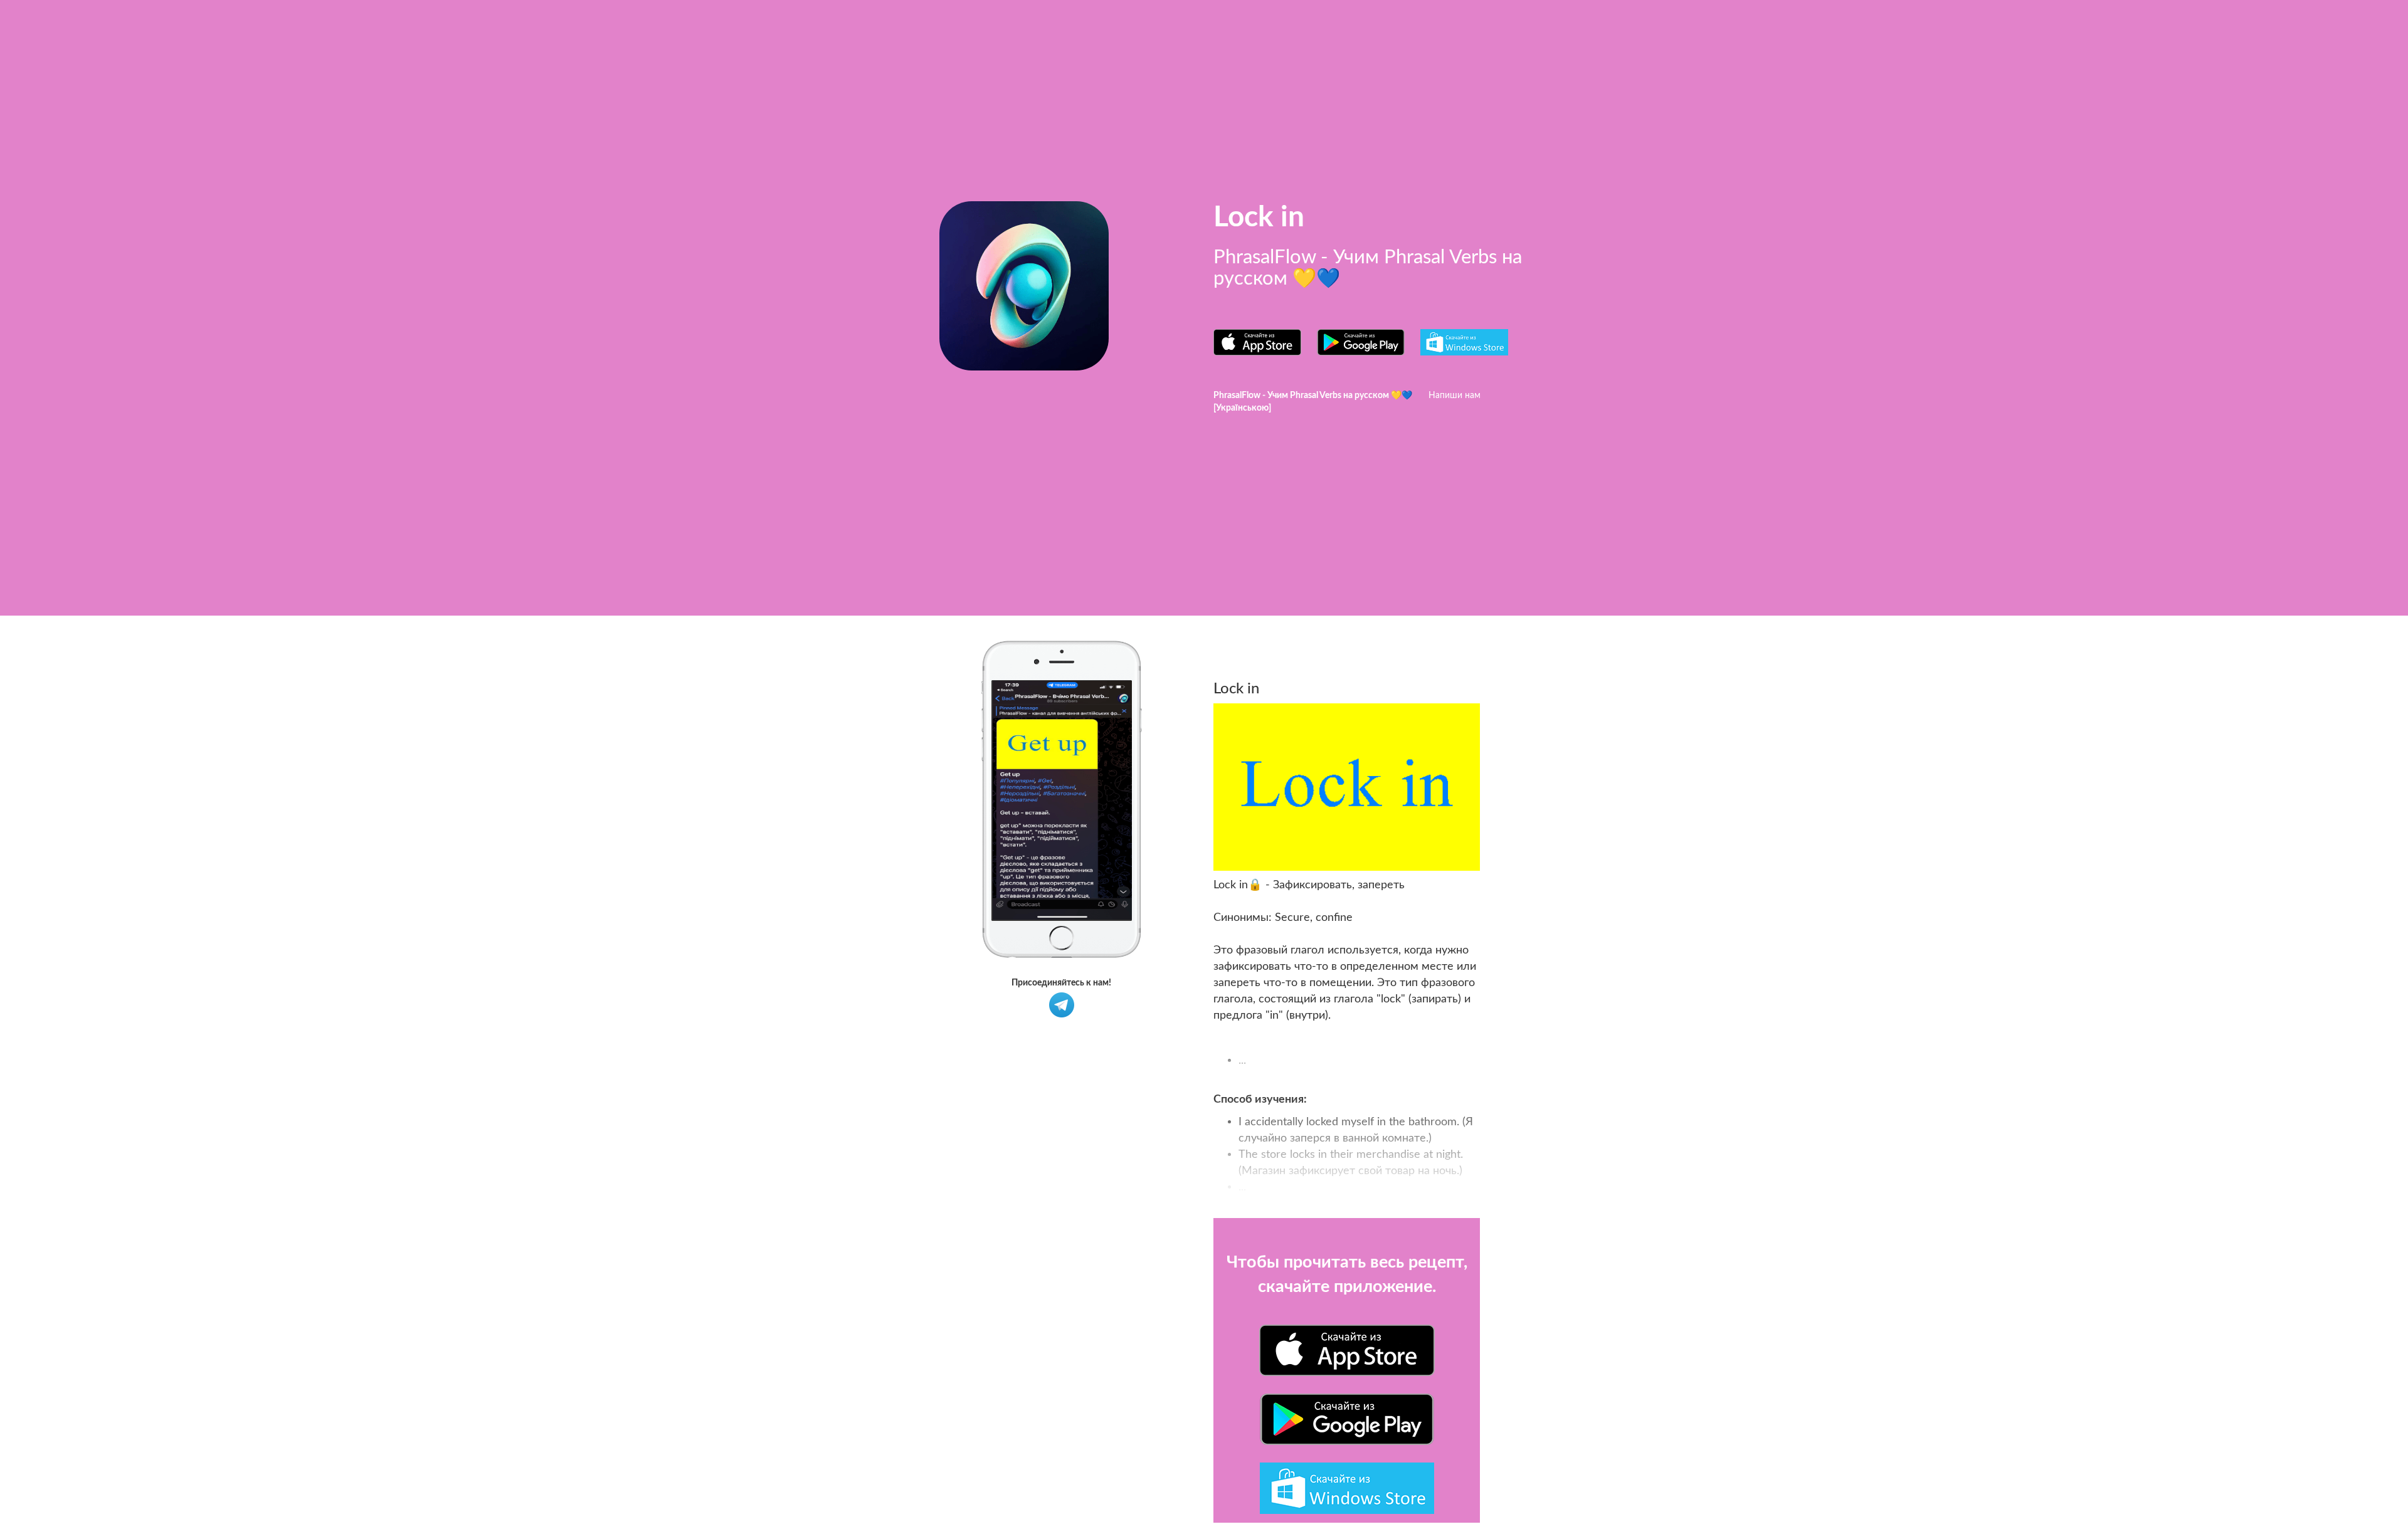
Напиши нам (1455, 396)
